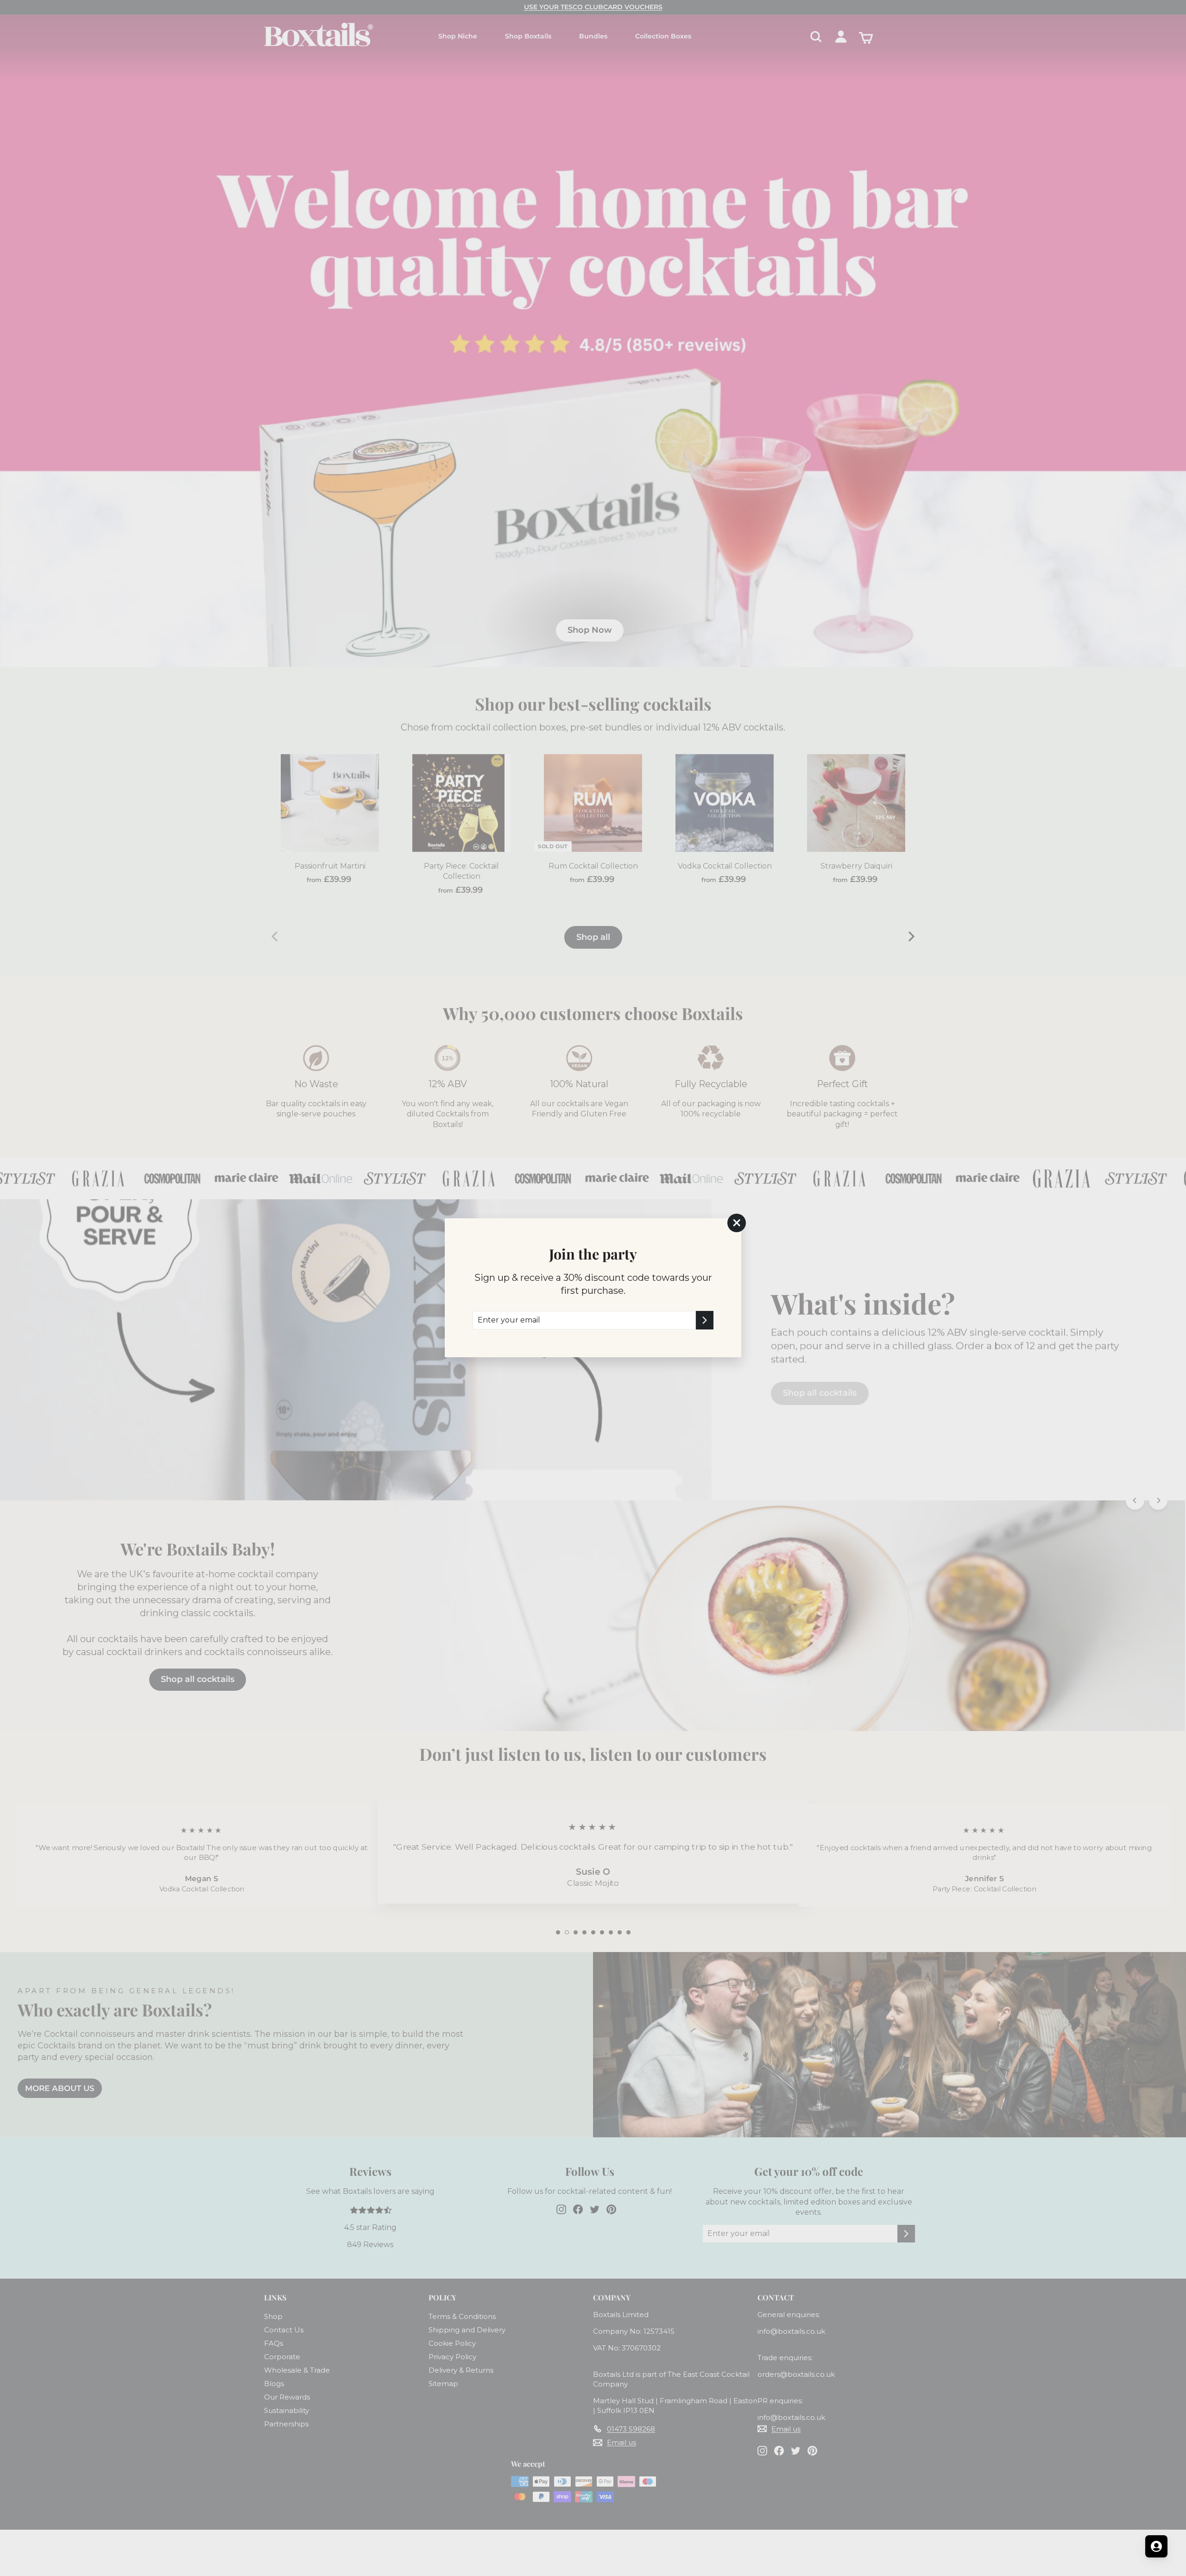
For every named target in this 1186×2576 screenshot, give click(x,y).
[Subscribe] (705, 1320)
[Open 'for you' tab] (1156, 2546)
